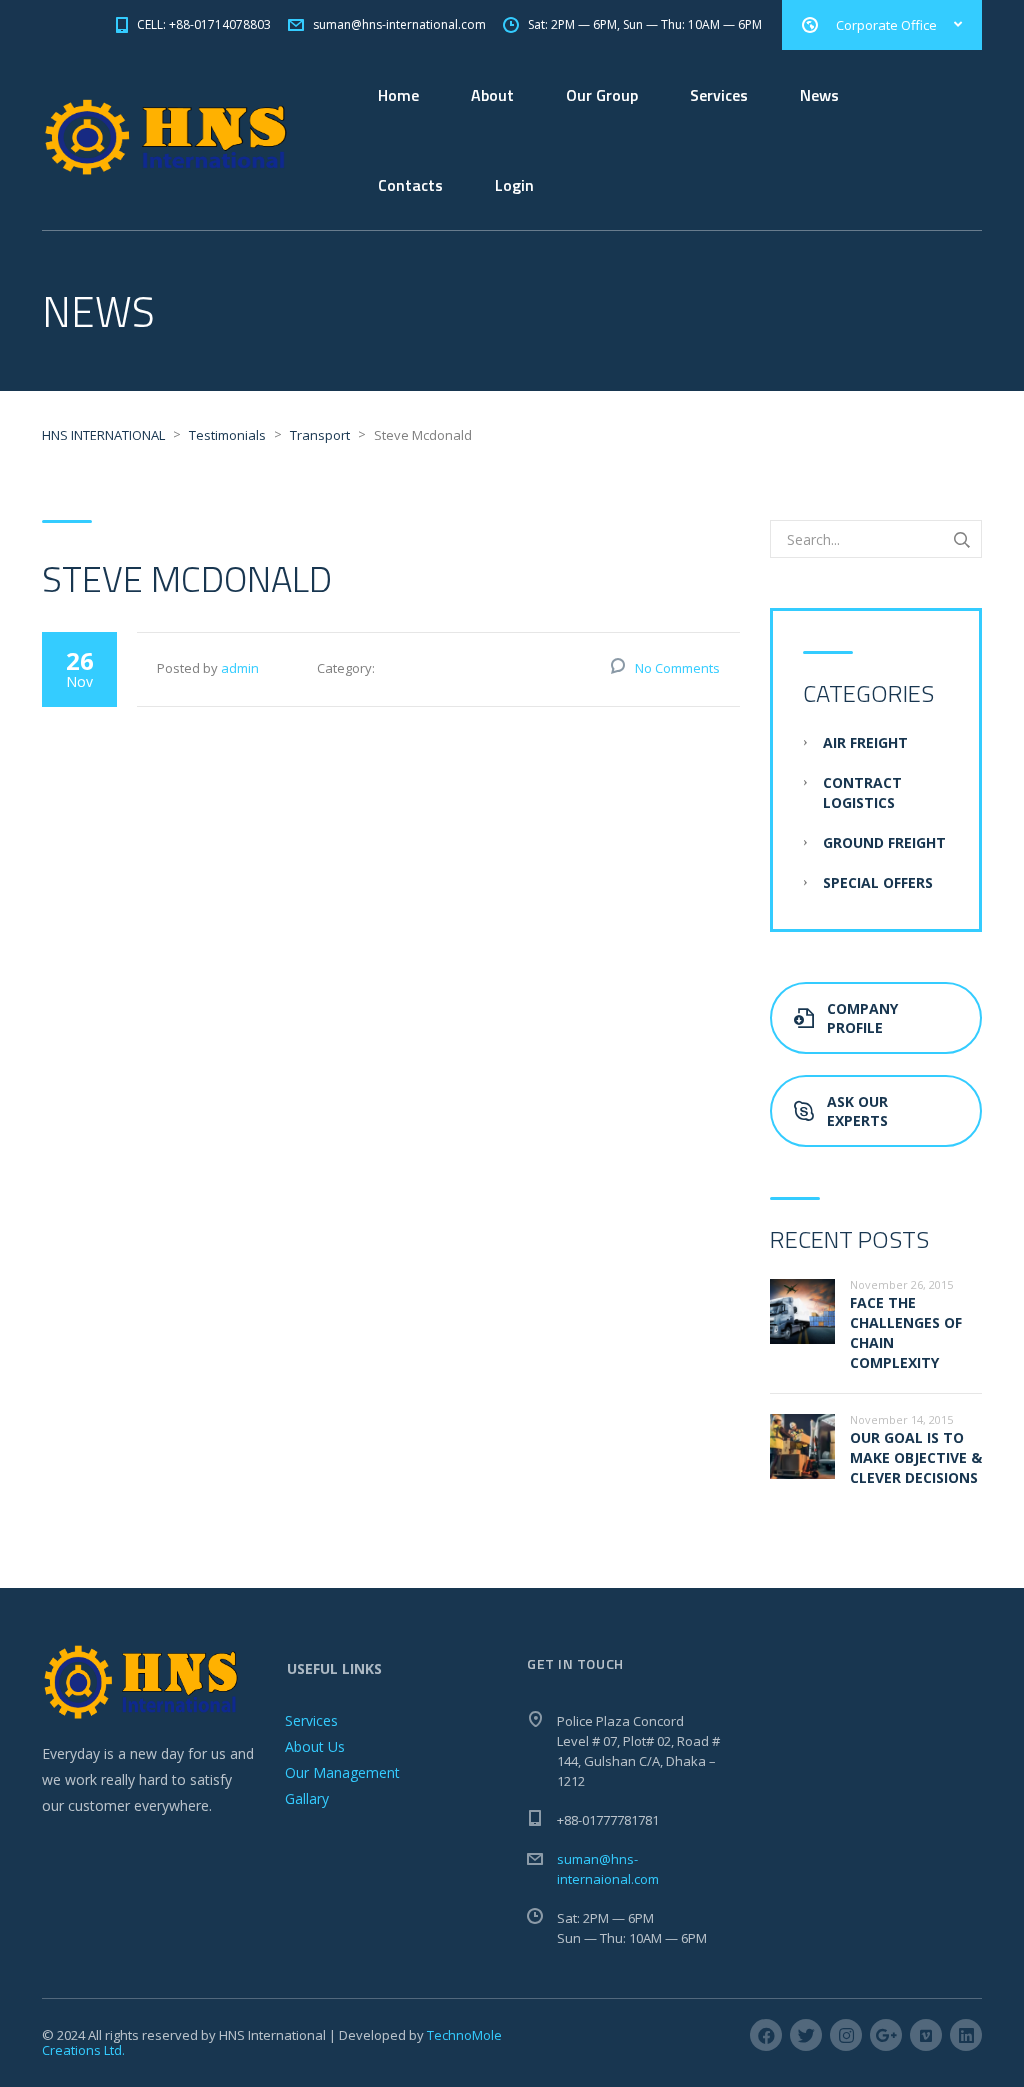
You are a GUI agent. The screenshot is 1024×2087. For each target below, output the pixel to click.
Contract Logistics (862, 792)
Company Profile (862, 1018)
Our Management (342, 1772)
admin (240, 668)
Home (398, 95)
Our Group (602, 95)
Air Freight (865, 742)
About (492, 95)
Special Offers (878, 882)
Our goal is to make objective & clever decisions (916, 1457)
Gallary (307, 1798)
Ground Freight (884, 842)
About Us (315, 1746)
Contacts (410, 185)
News (819, 95)
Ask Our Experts (857, 1111)
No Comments (677, 668)
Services (719, 95)
